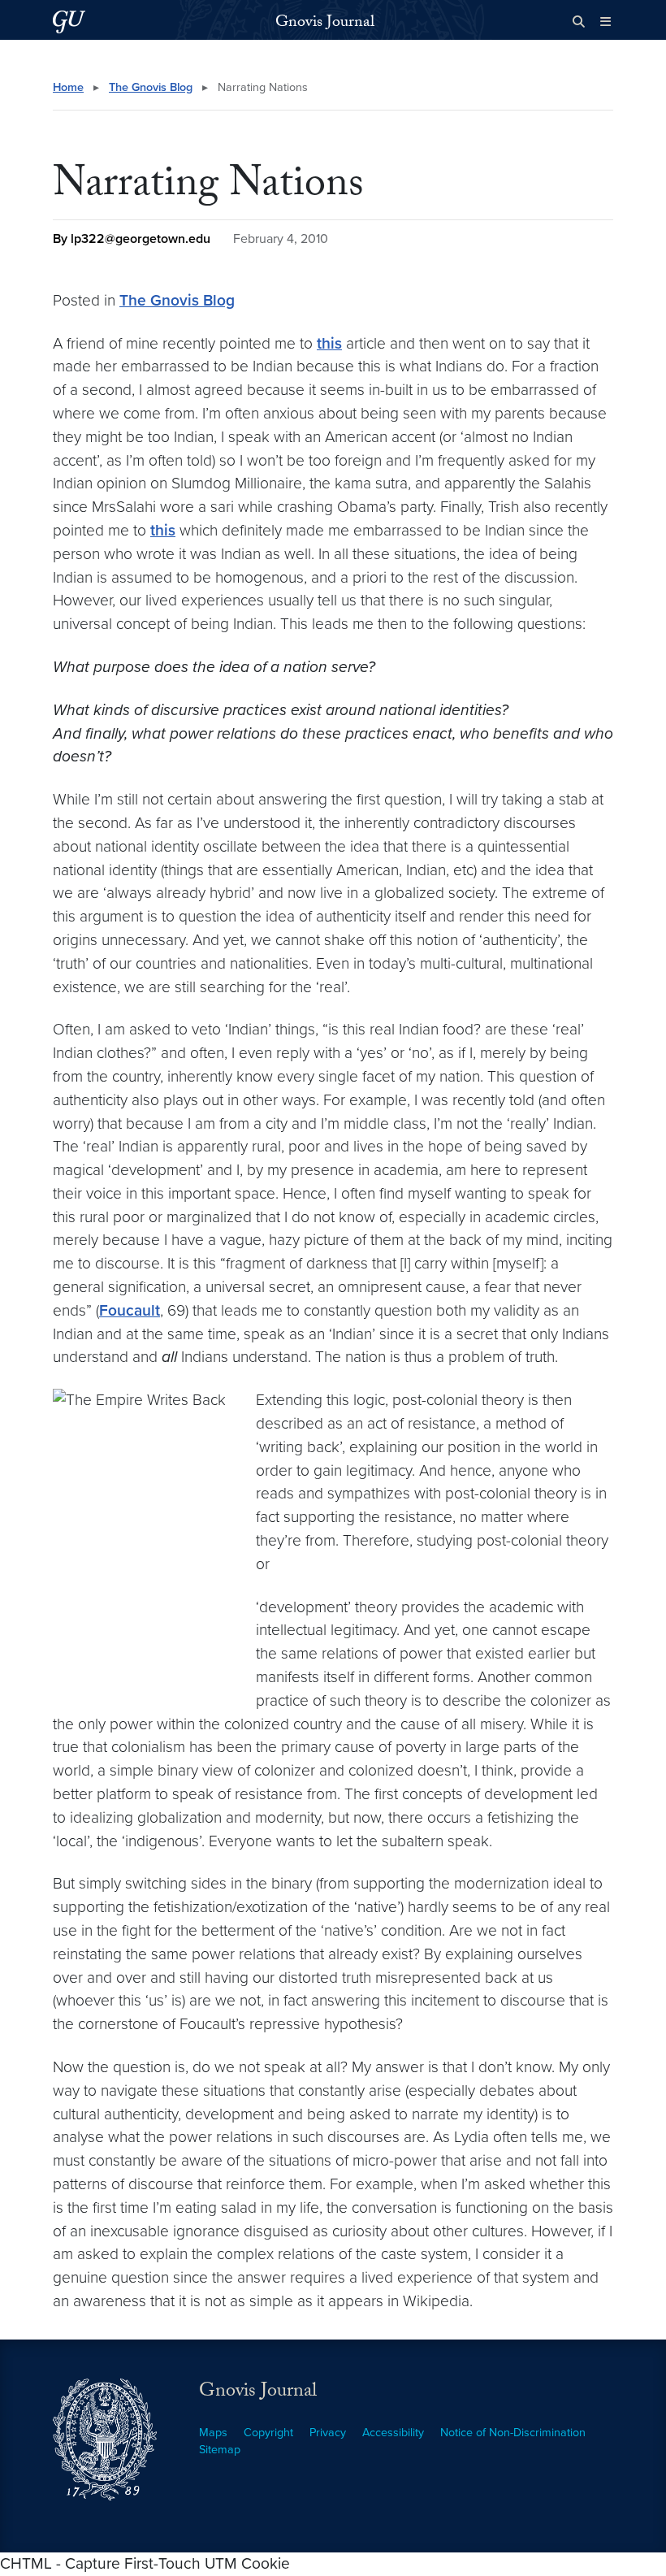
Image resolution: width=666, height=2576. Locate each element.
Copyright (268, 2433)
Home (68, 87)
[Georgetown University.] (69, 22)
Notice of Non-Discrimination (513, 2433)
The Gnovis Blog (151, 87)
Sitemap (220, 2450)
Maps (213, 2433)
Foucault (130, 1310)
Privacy (328, 2433)
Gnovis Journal (325, 24)
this (329, 343)
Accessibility (393, 2433)
